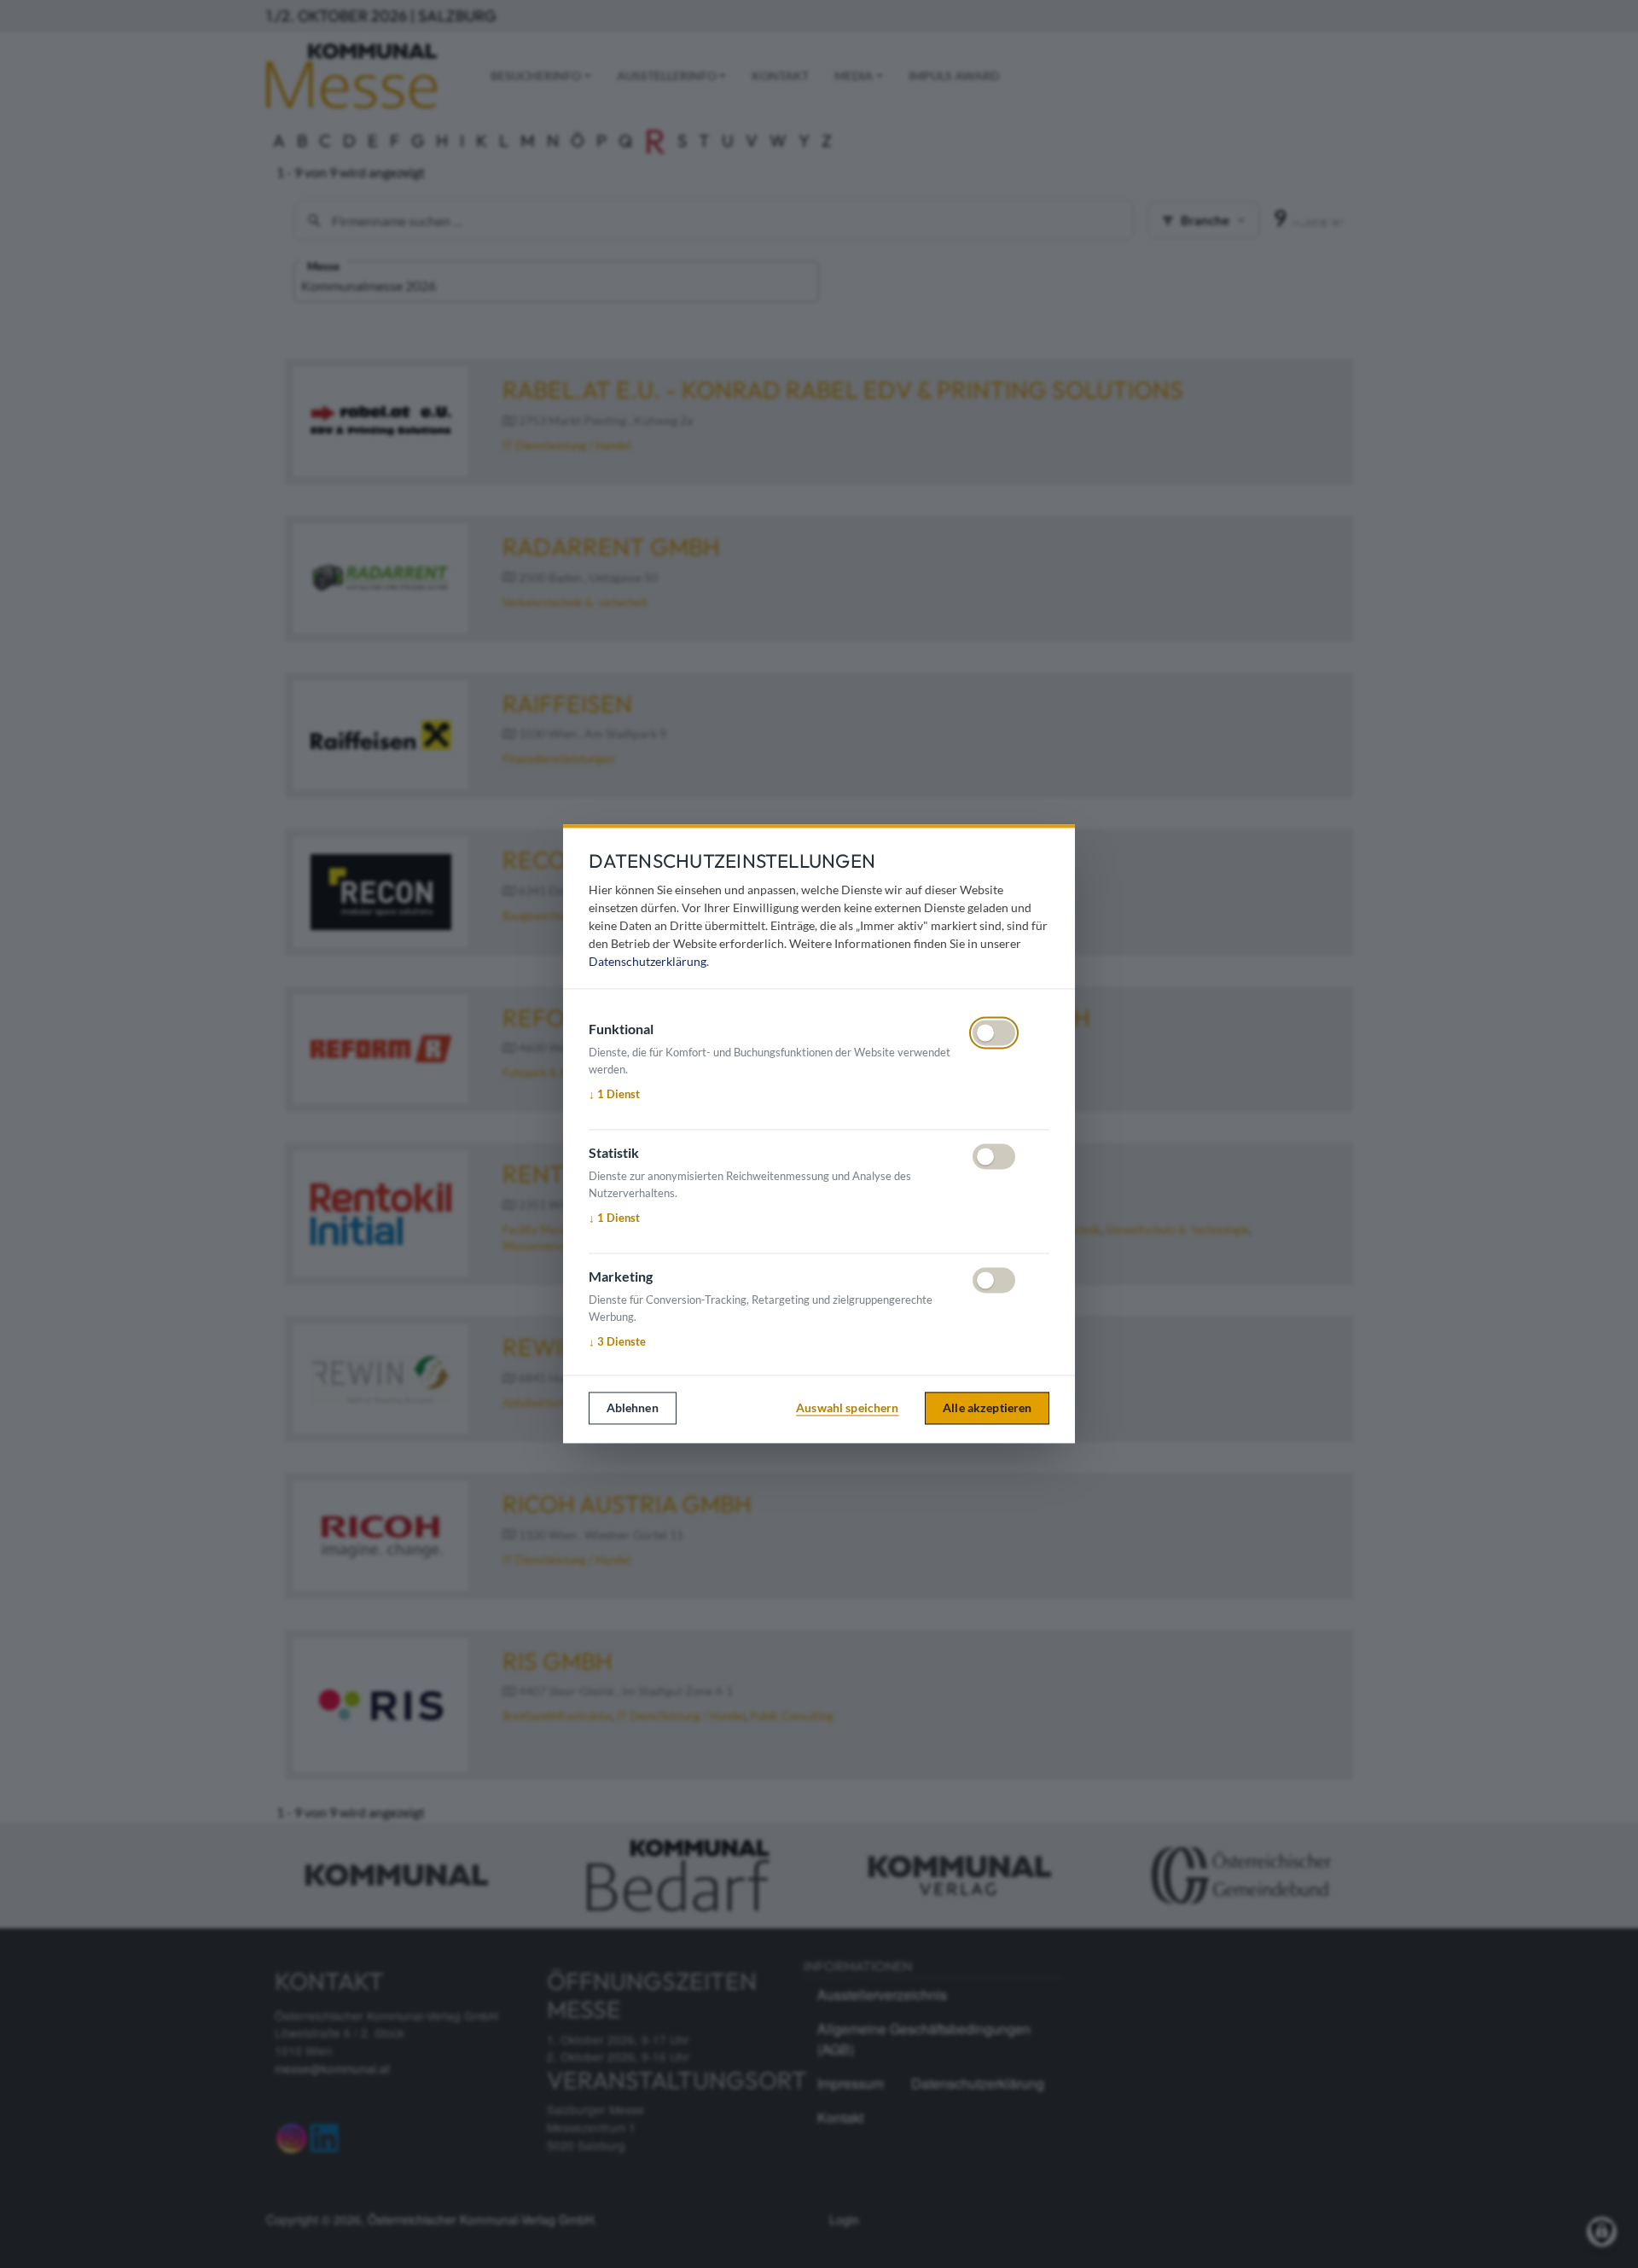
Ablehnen (633, 1407)
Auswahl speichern (847, 1407)
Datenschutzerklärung (648, 962)
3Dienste (617, 1341)
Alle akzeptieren (987, 1407)
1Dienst (614, 1094)
